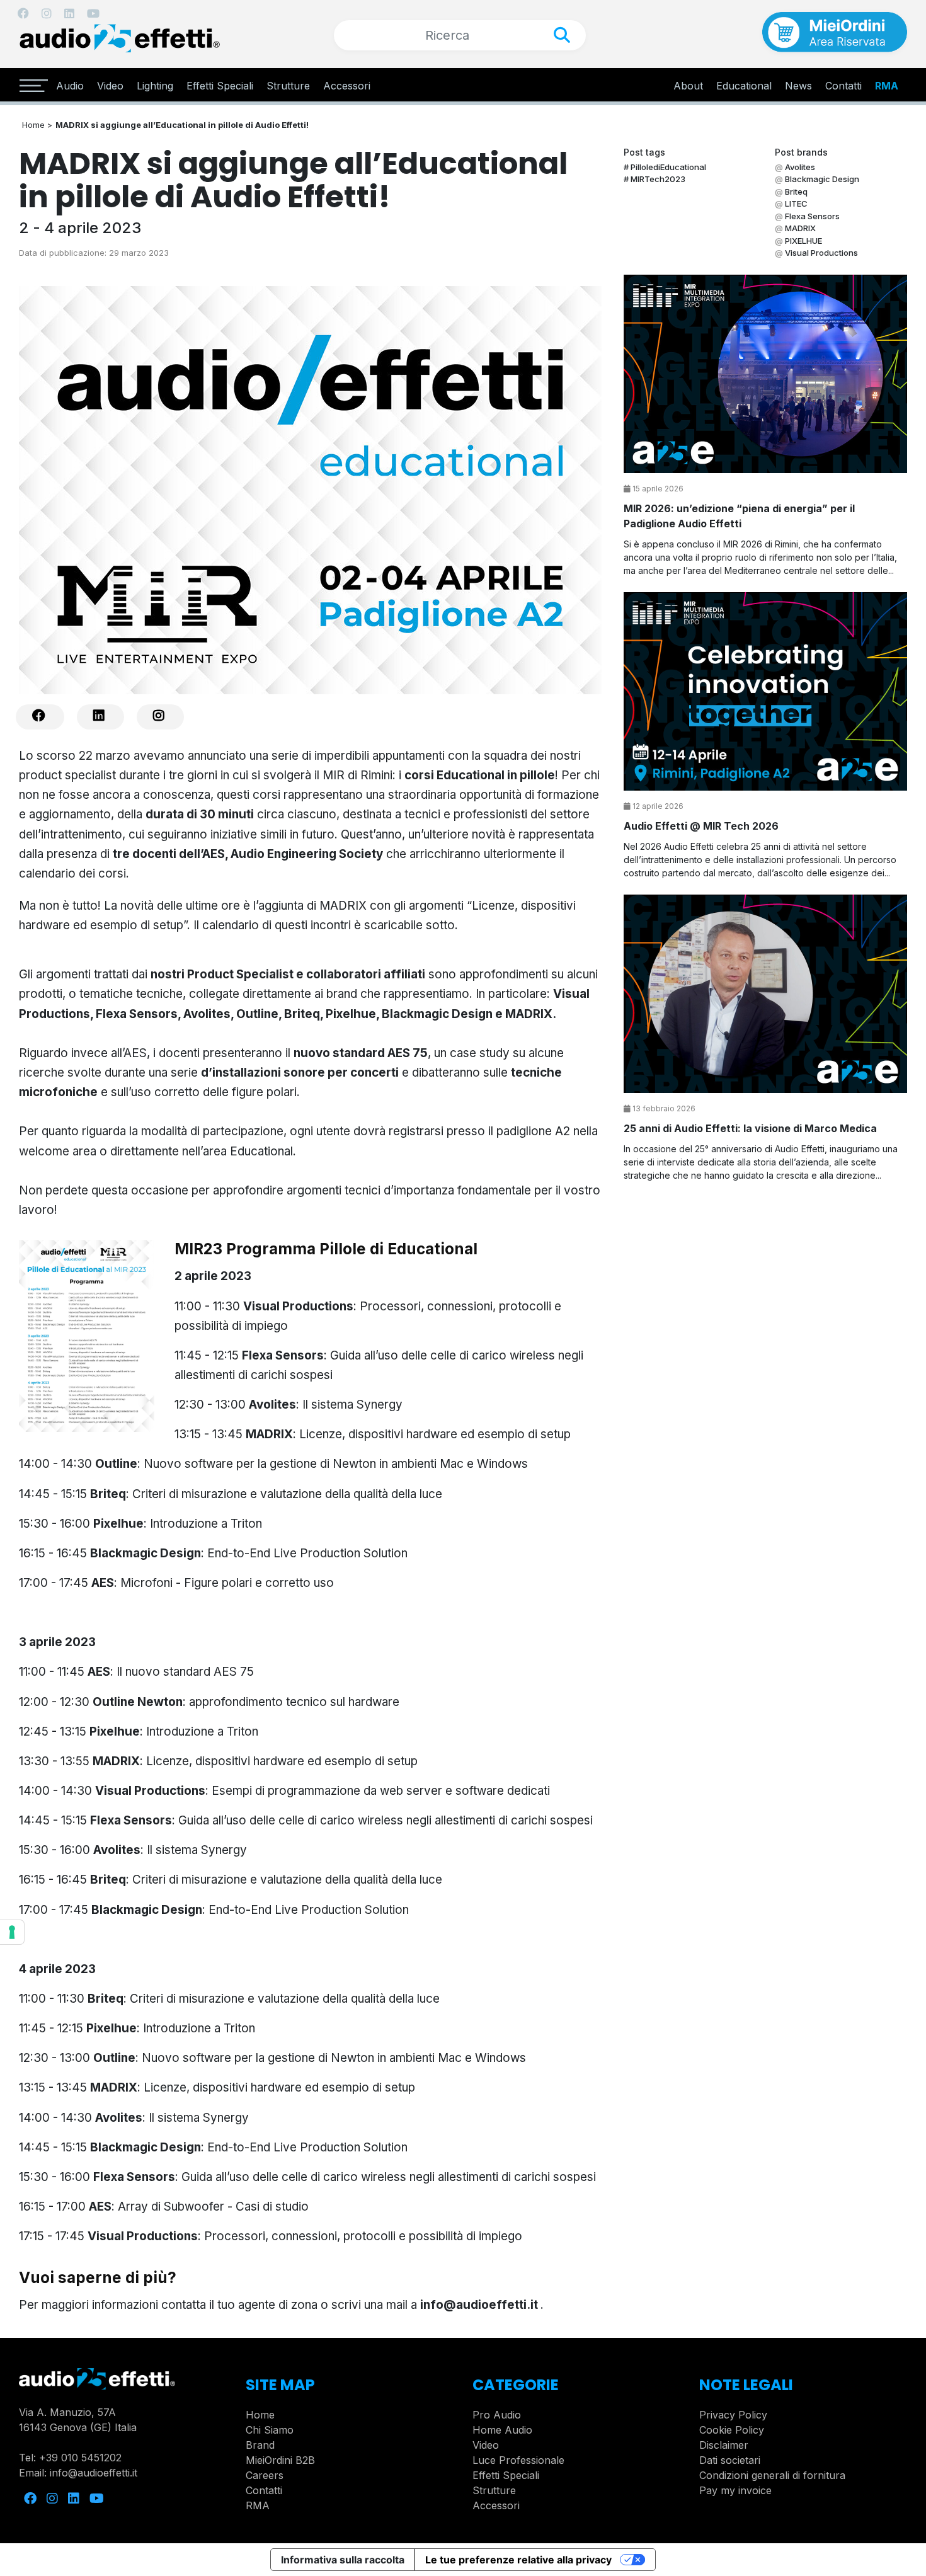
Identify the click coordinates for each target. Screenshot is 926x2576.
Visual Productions (821, 253)
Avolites (800, 167)
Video (110, 86)
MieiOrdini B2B (280, 2460)
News (798, 86)
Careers (265, 2475)
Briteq (796, 192)
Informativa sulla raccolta (343, 2560)
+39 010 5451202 (80, 2458)
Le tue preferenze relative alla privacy (518, 2560)
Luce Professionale (518, 2460)
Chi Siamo (270, 2430)
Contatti (264, 2490)
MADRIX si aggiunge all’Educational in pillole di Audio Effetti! (182, 125)
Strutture (288, 86)
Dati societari (730, 2460)
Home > (37, 125)
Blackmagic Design (822, 179)
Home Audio (502, 2430)
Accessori (347, 86)
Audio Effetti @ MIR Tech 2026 (701, 826)
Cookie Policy (732, 2430)
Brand (260, 2445)
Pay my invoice (735, 2490)
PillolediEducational (668, 167)
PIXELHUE (803, 241)
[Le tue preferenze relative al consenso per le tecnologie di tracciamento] (12, 1932)
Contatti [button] (843, 86)
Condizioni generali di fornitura (772, 2475)
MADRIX (800, 228)
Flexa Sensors (812, 216)
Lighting (155, 86)
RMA (887, 86)
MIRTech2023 (658, 179)
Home (260, 2415)
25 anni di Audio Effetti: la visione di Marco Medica (750, 1128)
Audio (70, 86)
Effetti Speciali (220, 86)
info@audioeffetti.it (479, 2305)
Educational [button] (744, 86)
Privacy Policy (733, 2415)
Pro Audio (497, 2415)
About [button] (688, 86)
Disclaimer (724, 2445)
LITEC (796, 203)
